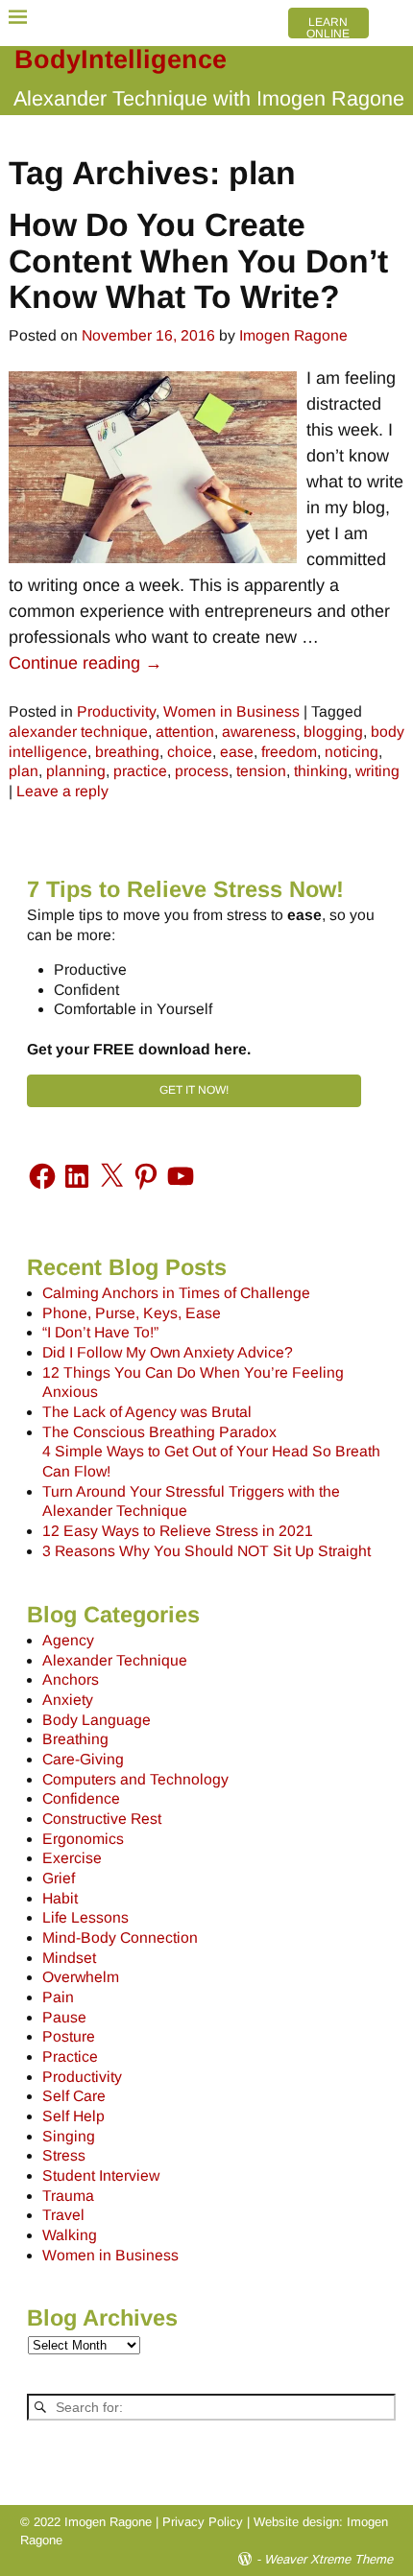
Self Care (74, 2096)
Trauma (68, 2196)
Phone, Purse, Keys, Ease (132, 1313)
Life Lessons (85, 1917)
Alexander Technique (115, 1660)
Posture (69, 2036)
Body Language (97, 1720)
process (202, 771)
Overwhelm (81, 1977)
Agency (68, 1640)
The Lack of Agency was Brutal (147, 1412)
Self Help (73, 2116)
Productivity (116, 711)
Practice (70, 2056)
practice (140, 771)
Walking (70, 2235)
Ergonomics (83, 1839)
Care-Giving (83, 1759)
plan (24, 771)
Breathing (75, 1739)
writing (377, 771)
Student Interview (101, 2175)
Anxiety (68, 1700)
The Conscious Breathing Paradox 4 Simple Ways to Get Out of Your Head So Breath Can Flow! (211, 1452)
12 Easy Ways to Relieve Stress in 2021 (178, 1531)
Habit (60, 1898)
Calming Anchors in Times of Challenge (176, 1293)
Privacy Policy (203, 2522)
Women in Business (231, 711)
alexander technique (78, 732)
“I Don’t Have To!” (100, 1332)
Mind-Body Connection (120, 1938)
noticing (352, 752)
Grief (59, 1878)
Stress (64, 2155)
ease (237, 752)
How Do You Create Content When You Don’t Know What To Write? (198, 260)
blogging (333, 732)
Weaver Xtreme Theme (328, 2559)
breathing (127, 752)
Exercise (72, 1858)
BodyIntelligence (121, 59)
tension (261, 771)
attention (185, 732)
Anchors (71, 1679)
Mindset (69, 1958)
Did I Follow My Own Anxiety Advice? (168, 1352)
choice (190, 752)
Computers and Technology (135, 1779)
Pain (58, 1997)
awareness (259, 732)
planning (76, 771)
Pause (64, 2017)
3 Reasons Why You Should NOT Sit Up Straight (206, 1551)
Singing (69, 2136)
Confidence (81, 1798)
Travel (63, 2215)
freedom (289, 752)
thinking (321, 771)
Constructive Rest (102, 1819)
